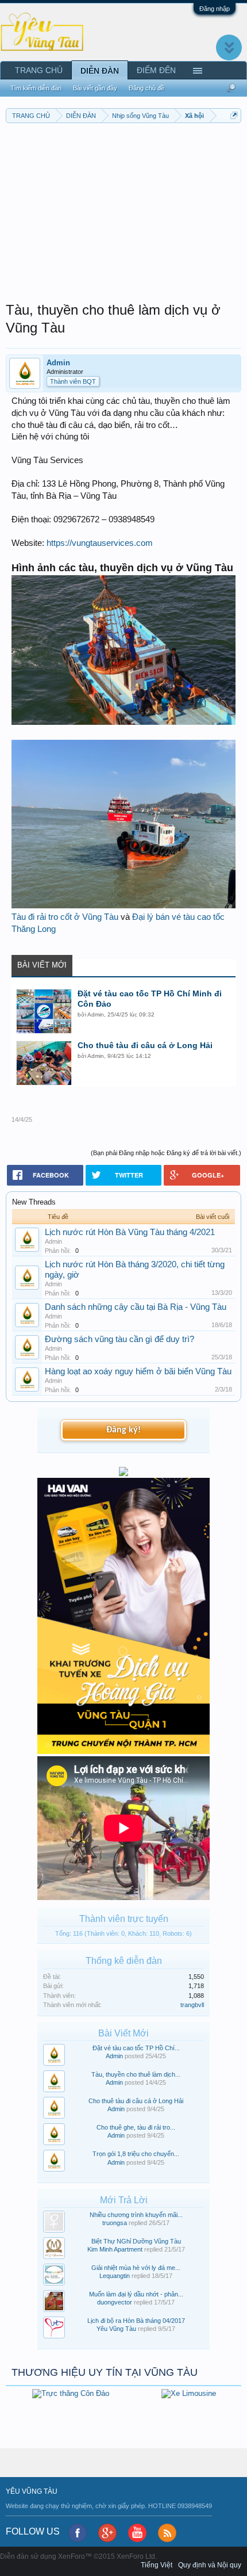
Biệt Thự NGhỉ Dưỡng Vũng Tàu (136, 2241)
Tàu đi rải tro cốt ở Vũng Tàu (65, 917)
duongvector (115, 2302)
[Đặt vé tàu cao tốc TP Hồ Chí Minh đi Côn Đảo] (44, 1011)
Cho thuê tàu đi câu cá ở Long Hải (145, 1045)
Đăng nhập (215, 9)
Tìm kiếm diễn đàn (36, 88)
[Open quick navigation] (234, 115)
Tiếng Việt (157, 2565)
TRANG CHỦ (39, 70)
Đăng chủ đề (146, 88)
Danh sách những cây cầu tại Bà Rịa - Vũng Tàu (136, 1307)
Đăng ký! (123, 1430)
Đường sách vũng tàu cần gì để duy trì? (119, 1339)
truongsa (115, 2223)
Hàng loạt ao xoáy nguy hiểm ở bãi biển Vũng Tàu (138, 1371)
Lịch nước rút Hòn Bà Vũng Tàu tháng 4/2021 (130, 1232)
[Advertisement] (123, 209)
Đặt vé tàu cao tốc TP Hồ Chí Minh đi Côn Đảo (150, 999)
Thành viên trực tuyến (124, 1919)
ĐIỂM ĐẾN (156, 70)
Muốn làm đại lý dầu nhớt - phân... (136, 2294)
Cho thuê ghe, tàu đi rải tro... (136, 2127)
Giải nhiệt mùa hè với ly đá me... (136, 2268)
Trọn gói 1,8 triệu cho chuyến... (136, 2154)
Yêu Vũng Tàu (116, 2329)
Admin (58, 363)
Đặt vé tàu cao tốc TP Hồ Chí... (136, 2048)
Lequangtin (115, 2276)
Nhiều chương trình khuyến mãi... (136, 2215)
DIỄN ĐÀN (100, 71)
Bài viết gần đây (95, 88)
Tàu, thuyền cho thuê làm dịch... (136, 2074)
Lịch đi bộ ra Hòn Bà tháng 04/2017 (136, 2321)
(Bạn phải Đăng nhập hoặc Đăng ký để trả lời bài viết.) (166, 1153)
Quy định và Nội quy (210, 2565)
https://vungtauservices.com (100, 543)
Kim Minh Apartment (115, 2249)
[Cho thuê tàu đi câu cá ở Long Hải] (44, 1063)
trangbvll (192, 2005)
